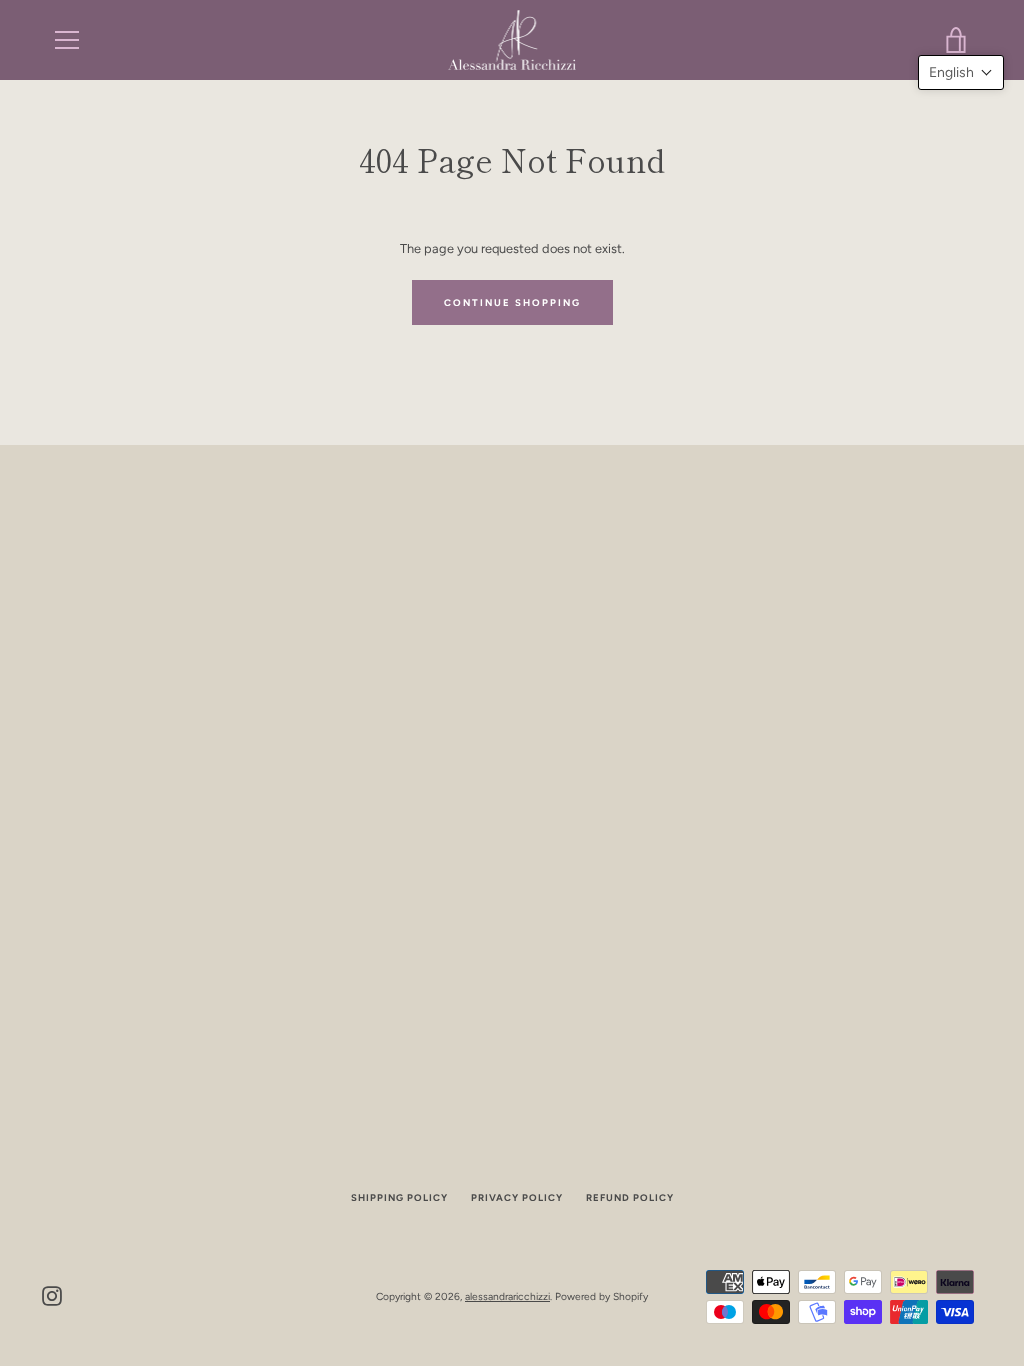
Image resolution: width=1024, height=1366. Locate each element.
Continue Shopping (512, 302)
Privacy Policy (517, 1197)
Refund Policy (630, 1197)
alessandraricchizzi (507, 1296)
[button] (961, 72)
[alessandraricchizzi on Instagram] (52, 1295)
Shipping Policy (399, 1197)
